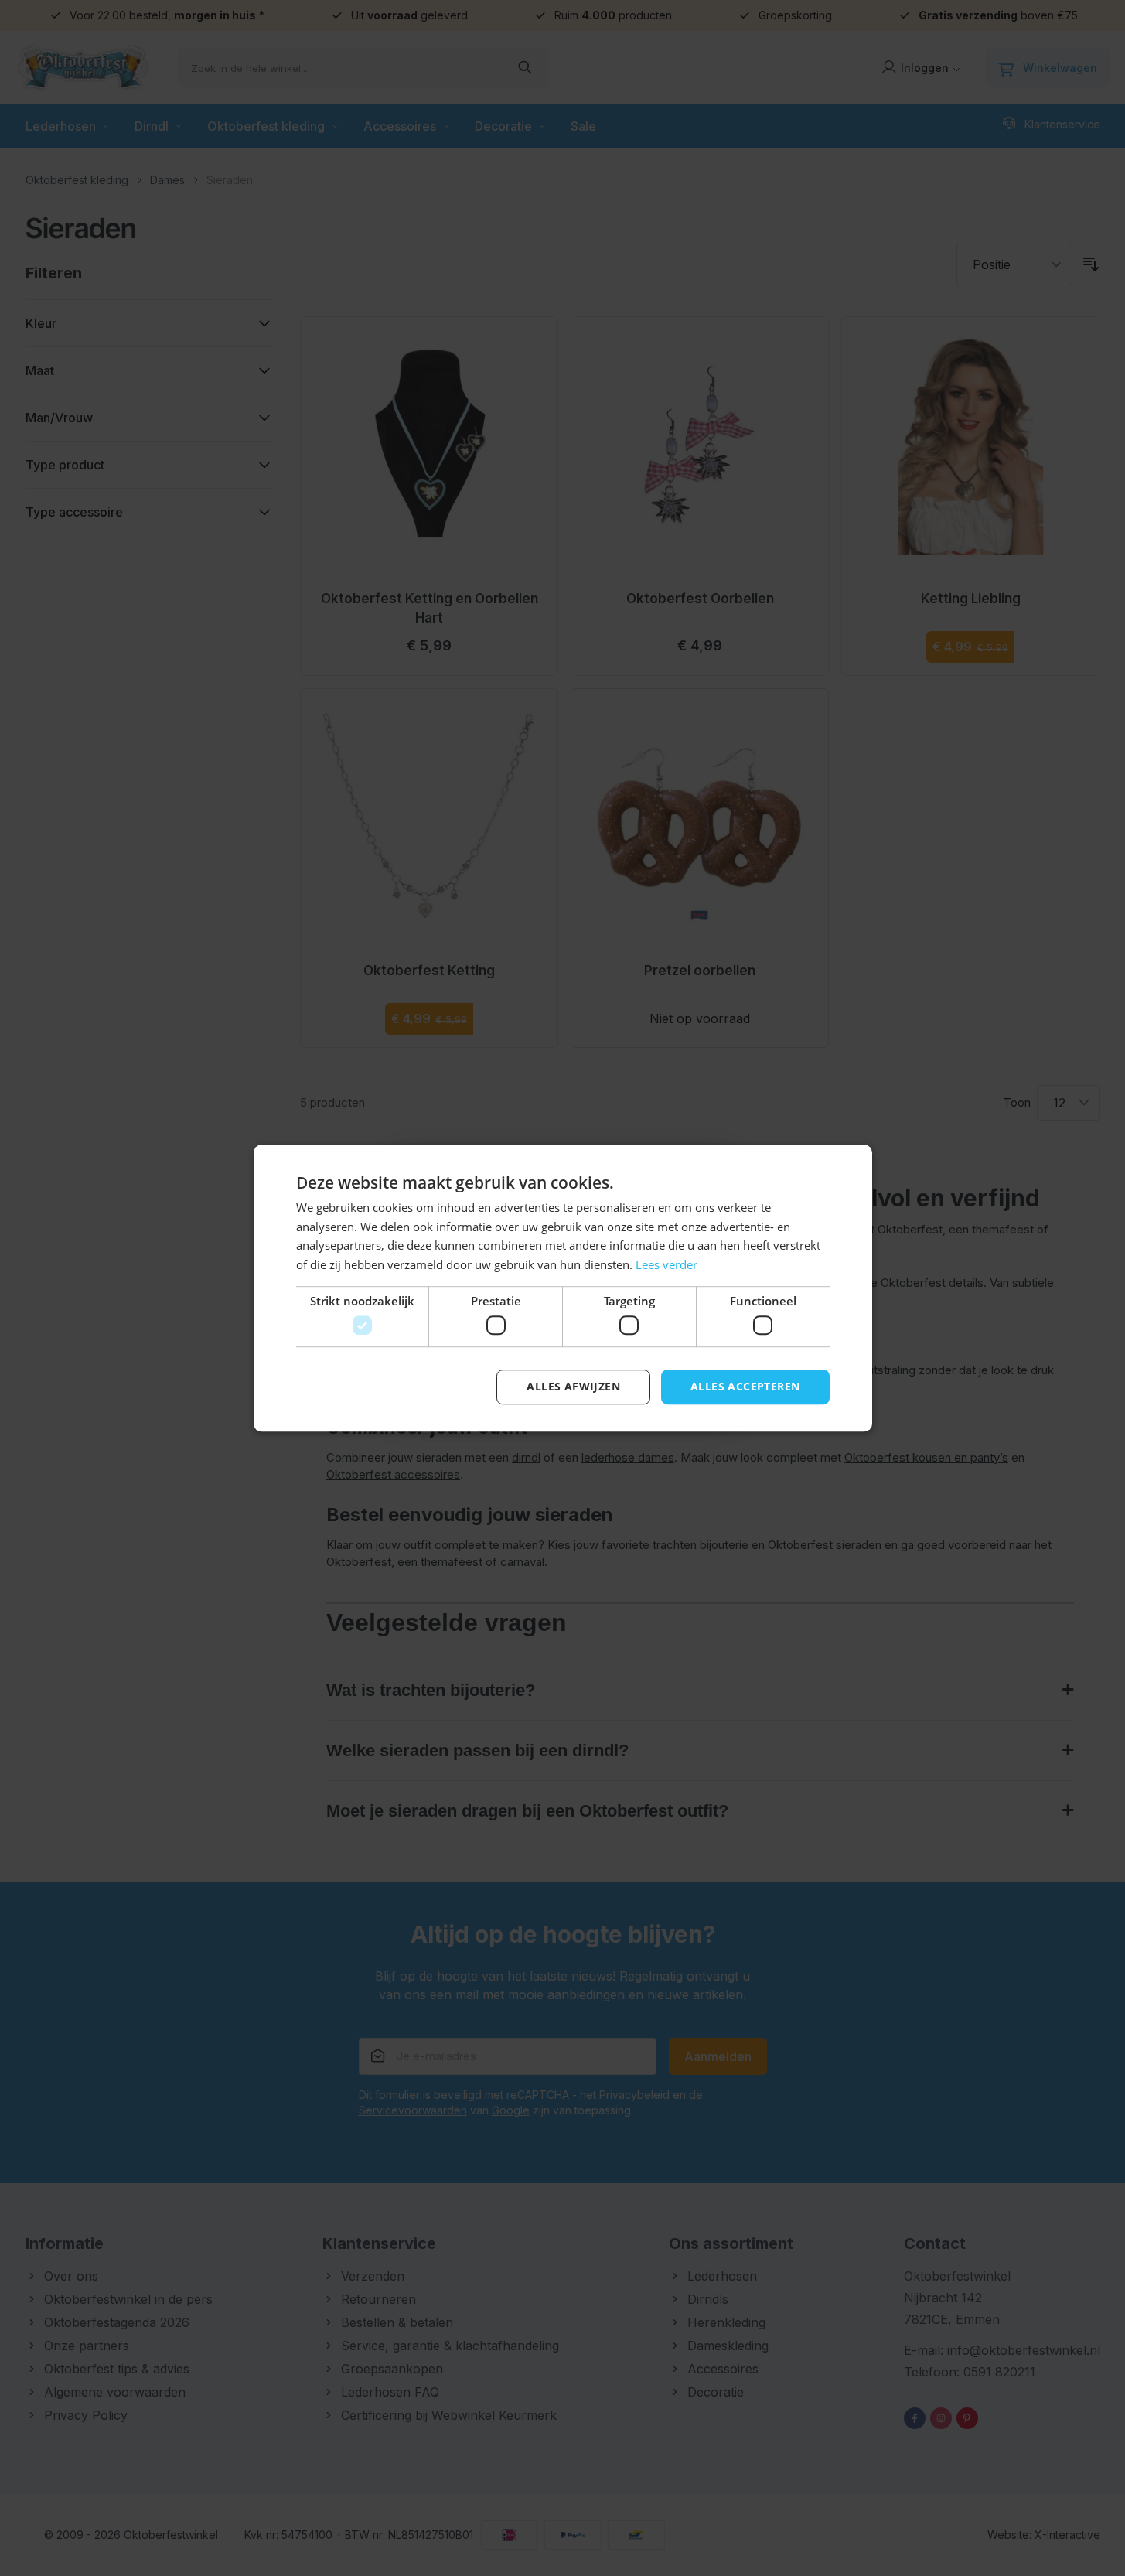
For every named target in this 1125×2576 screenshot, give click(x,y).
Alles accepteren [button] (745, 1387)
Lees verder (666, 1264)
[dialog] (562, 1288)
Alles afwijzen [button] (573, 1387)
